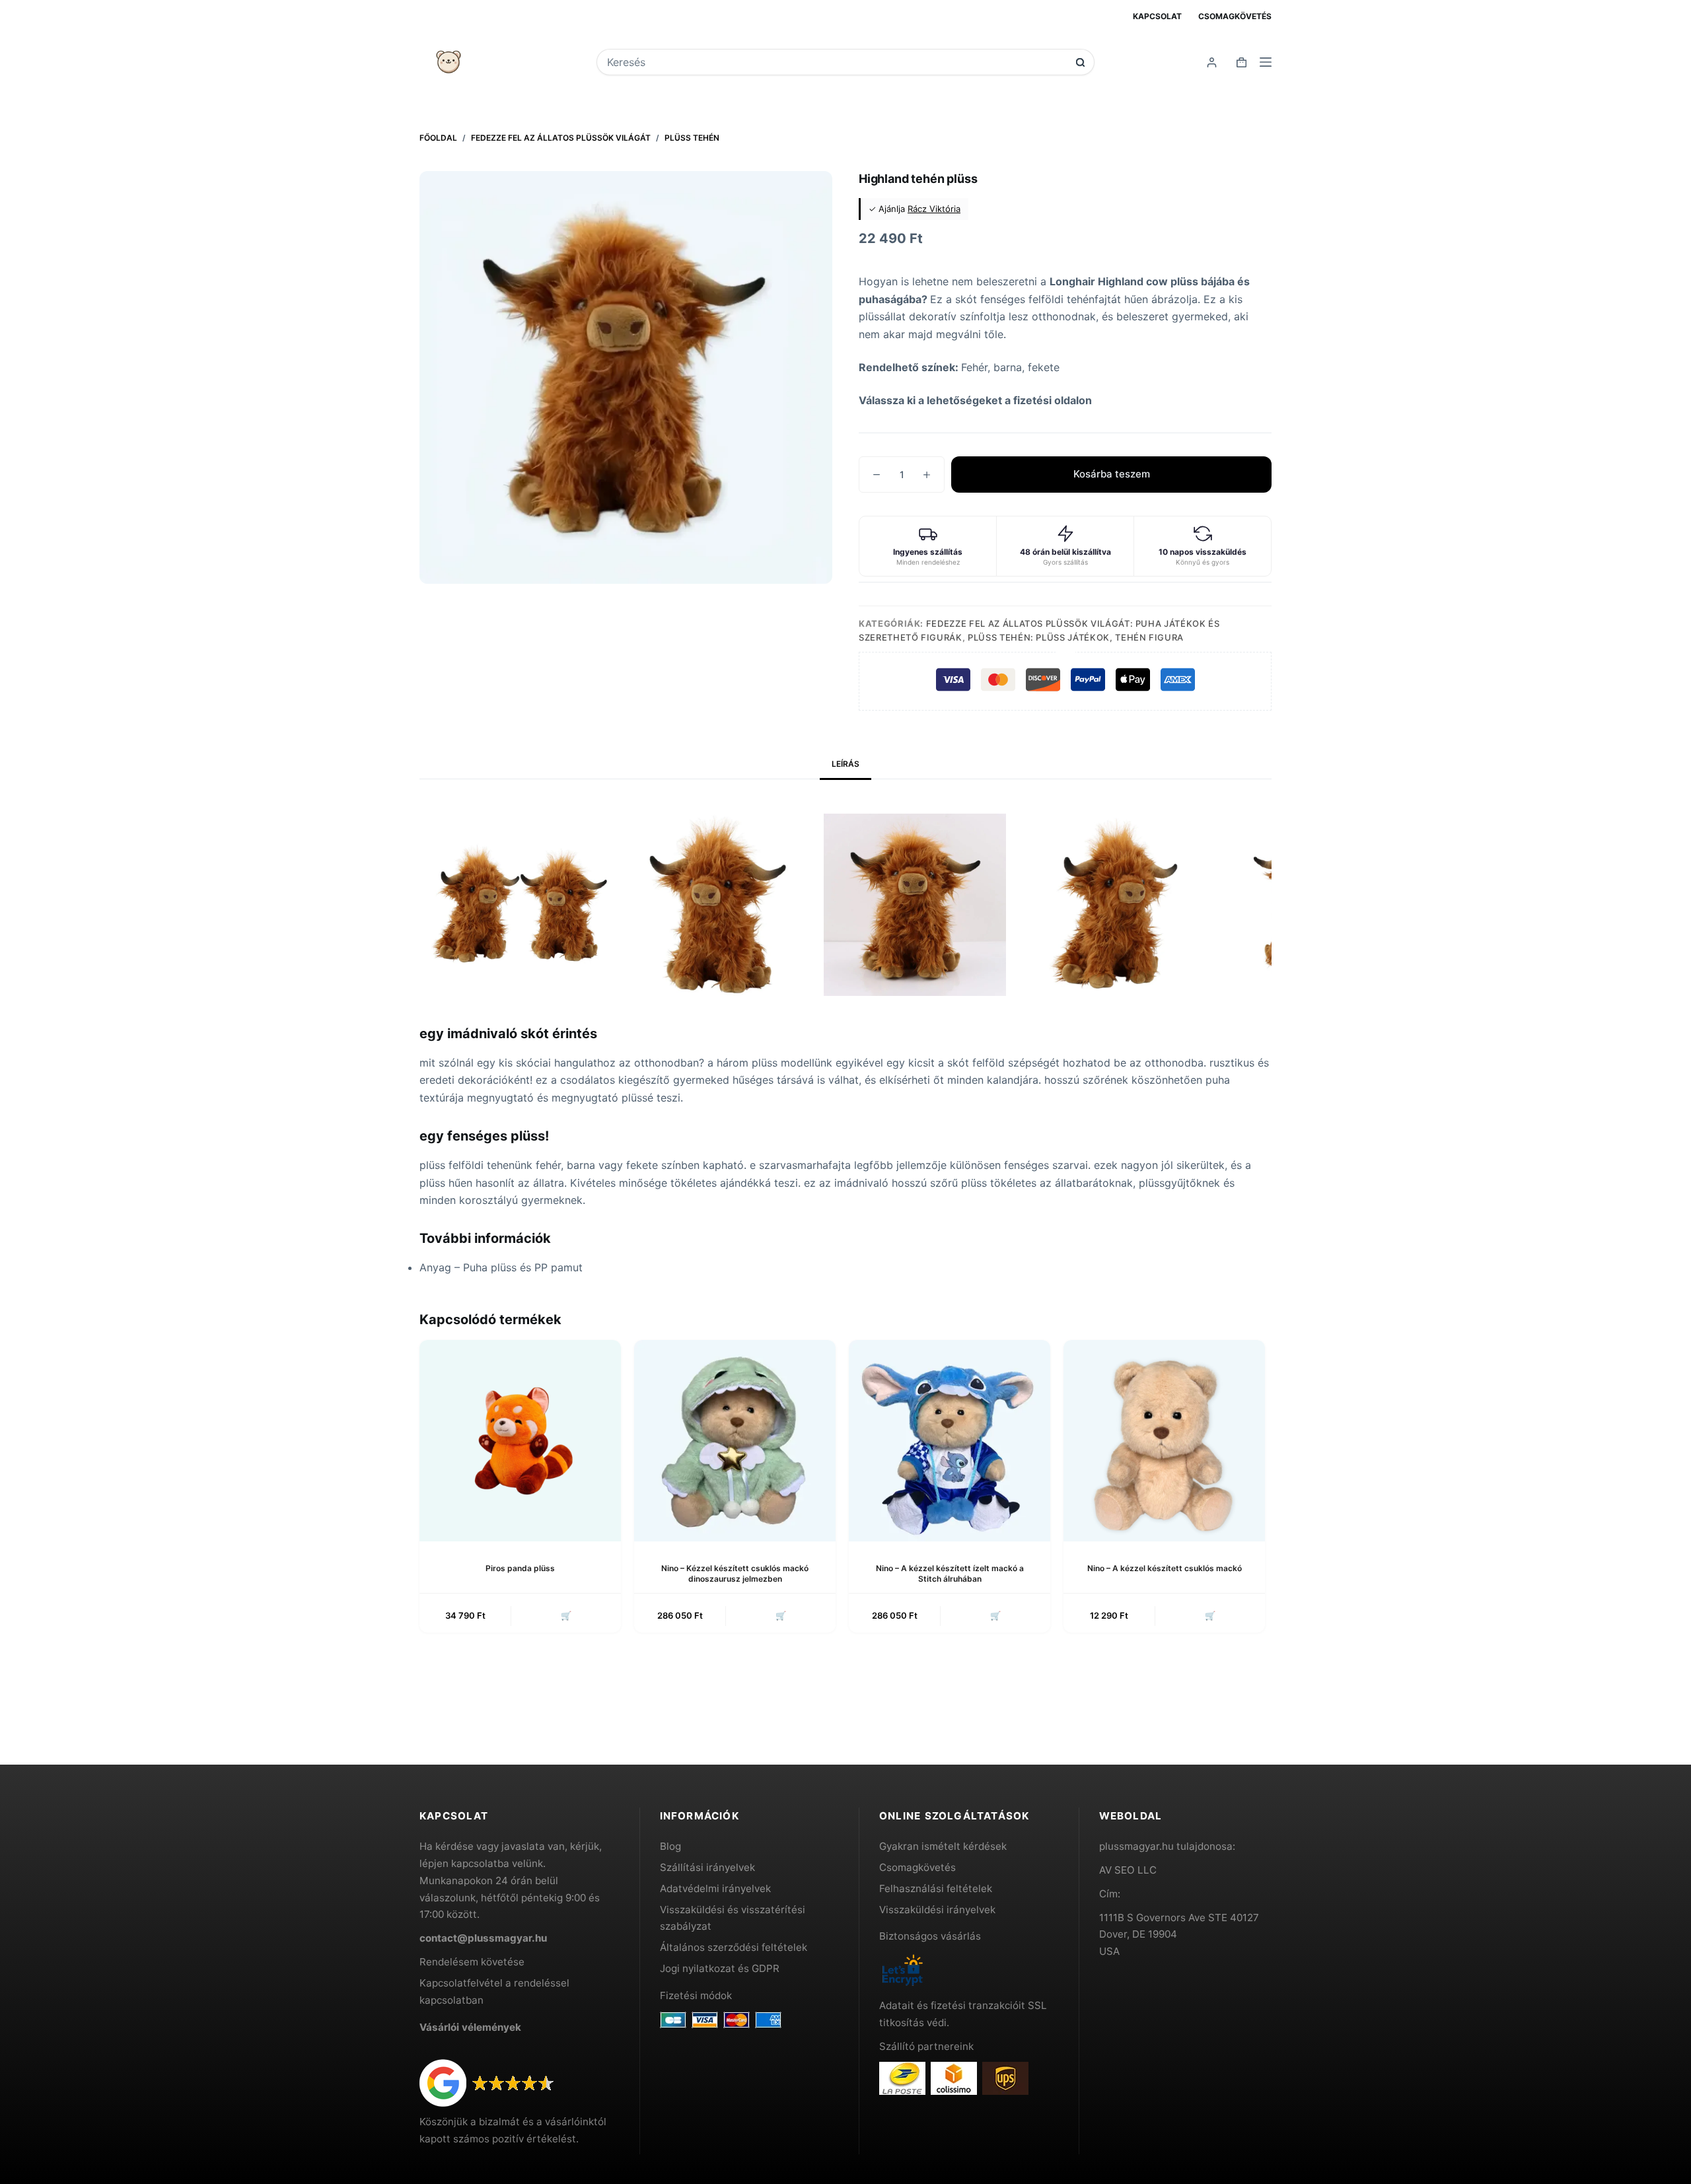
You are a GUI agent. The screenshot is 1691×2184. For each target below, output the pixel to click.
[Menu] (1266, 62)
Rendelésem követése (472, 1962)
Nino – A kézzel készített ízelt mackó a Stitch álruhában (950, 1574)
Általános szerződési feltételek (734, 1947)
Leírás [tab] (845, 764)
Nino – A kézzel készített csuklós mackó (1165, 1568)
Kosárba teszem (1112, 474)
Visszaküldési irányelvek (937, 1910)
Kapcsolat (1157, 16)
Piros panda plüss (520, 1568)
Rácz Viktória (934, 209)
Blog (670, 1846)
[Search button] (1080, 62)
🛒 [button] (566, 1615)
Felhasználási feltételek (936, 1888)
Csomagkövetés (1235, 16)
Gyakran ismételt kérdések (943, 1846)
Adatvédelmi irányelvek (715, 1888)
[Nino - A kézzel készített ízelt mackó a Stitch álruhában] (950, 1441)
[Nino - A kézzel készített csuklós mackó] (1164, 1441)
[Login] (1212, 62)
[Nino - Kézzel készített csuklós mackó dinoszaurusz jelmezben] (735, 1441)
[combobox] (837, 62)
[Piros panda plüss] (520, 1441)
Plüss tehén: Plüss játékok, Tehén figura (1076, 637)
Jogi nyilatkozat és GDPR (720, 1968)
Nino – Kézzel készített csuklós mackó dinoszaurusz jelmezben (735, 1574)
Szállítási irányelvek (707, 1867)
